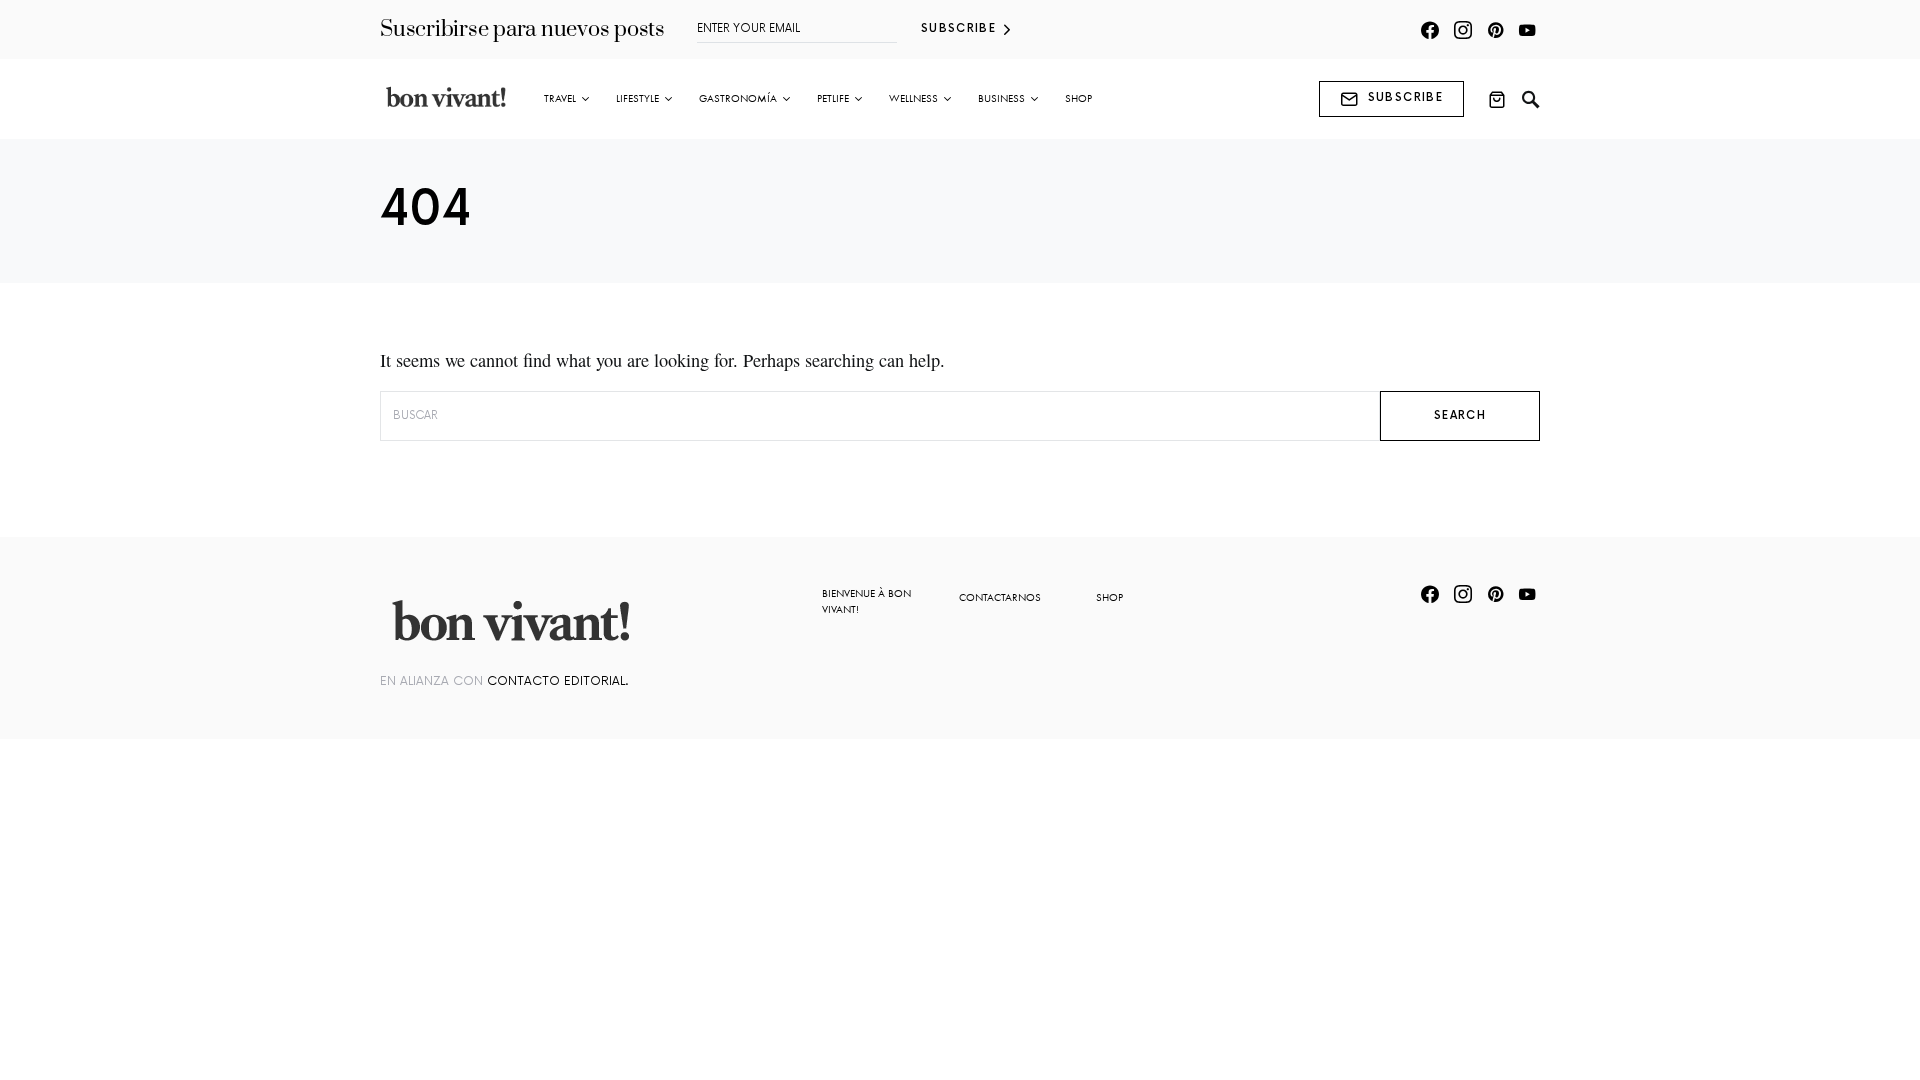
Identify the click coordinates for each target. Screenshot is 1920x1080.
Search (1460, 415)
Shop (1109, 597)
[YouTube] (1527, 30)
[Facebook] (1430, 30)
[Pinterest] (1495, 30)
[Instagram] (1463, 30)
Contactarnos (1000, 597)
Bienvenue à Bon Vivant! (866, 601)
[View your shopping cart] (1497, 99)
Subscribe (958, 28)
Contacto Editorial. (557, 681)
